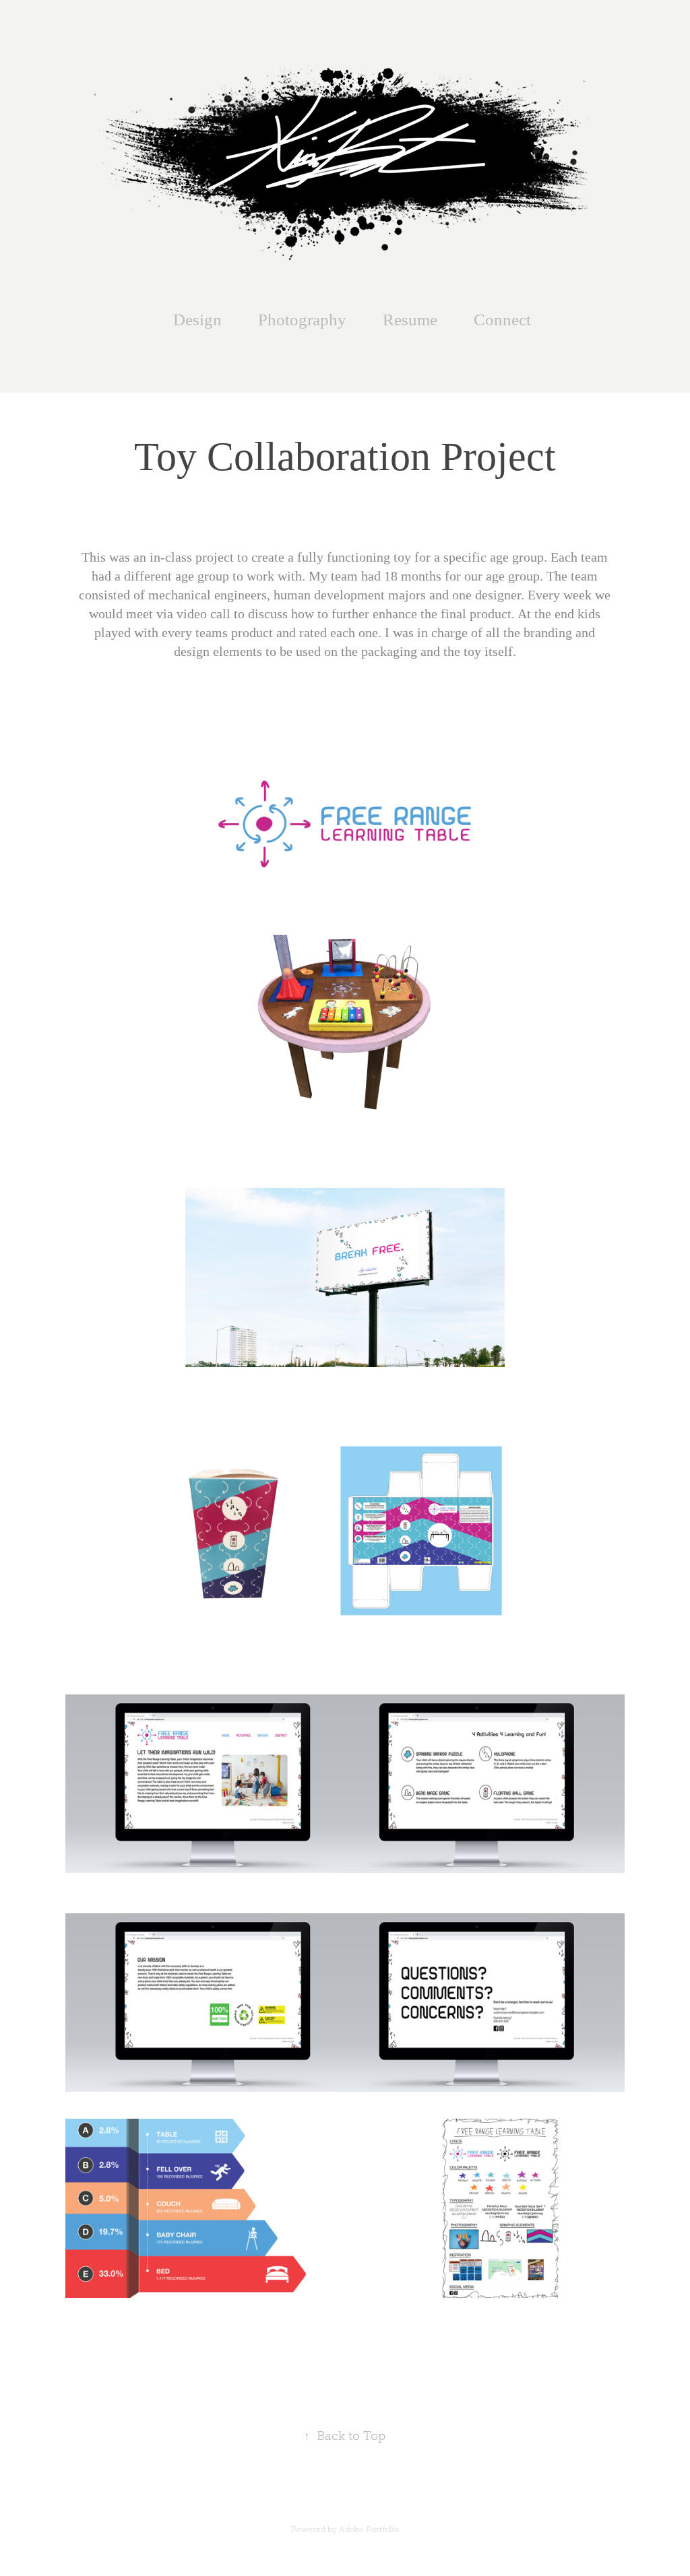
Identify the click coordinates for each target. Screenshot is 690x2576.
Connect (502, 320)
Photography (302, 320)
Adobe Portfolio (369, 2530)
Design (197, 320)
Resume (410, 320)
